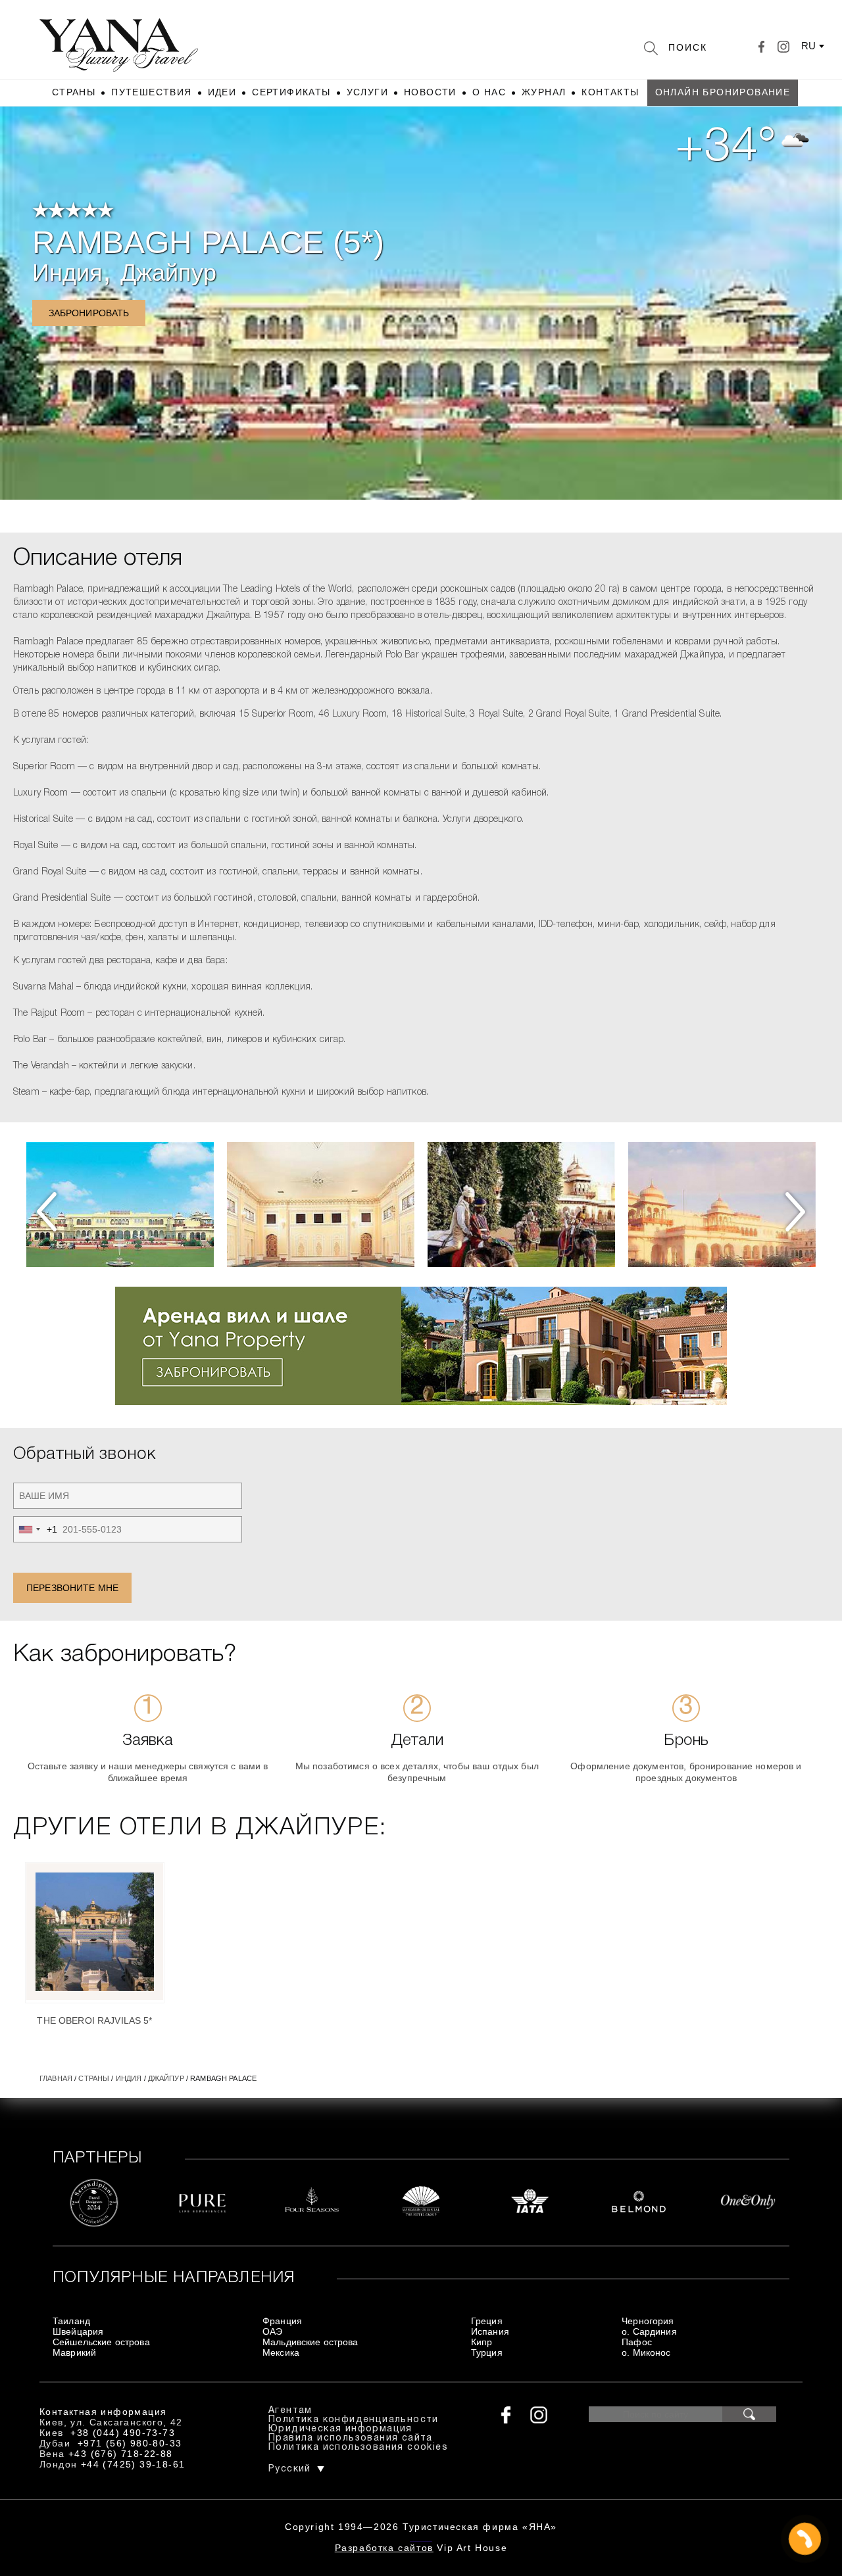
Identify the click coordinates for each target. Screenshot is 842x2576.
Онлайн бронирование (723, 92)
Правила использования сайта (351, 2438)
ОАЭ (272, 2331)
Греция (487, 2321)
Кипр (482, 2342)
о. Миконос (646, 2352)
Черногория (648, 2321)
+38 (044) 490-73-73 (123, 2433)
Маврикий (74, 2352)
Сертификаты (291, 92)
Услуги (367, 92)
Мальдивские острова (310, 2342)
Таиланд (71, 2321)
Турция (487, 2352)
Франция (282, 2321)
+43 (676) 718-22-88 (121, 2454)
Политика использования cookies (358, 2447)
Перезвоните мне (72, 1588)
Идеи (222, 92)
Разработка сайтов (384, 2548)
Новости (430, 92)
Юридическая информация (340, 2429)
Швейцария (78, 2331)
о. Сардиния (649, 2331)
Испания (490, 2331)
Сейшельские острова (101, 2342)
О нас (489, 92)
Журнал (544, 92)
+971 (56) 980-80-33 (130, 2443)
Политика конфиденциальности (354, 2420)
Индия (68, 273)
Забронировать (89, 313)
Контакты (610, 92)
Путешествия (151, 92)
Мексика (281, 2352)
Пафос (637, 2342)
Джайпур (169, 273)
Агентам (290, 2411)
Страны (74, 92)
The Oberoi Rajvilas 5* (94, 2020)
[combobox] (36, 1529)
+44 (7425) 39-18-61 (133, 2464)
